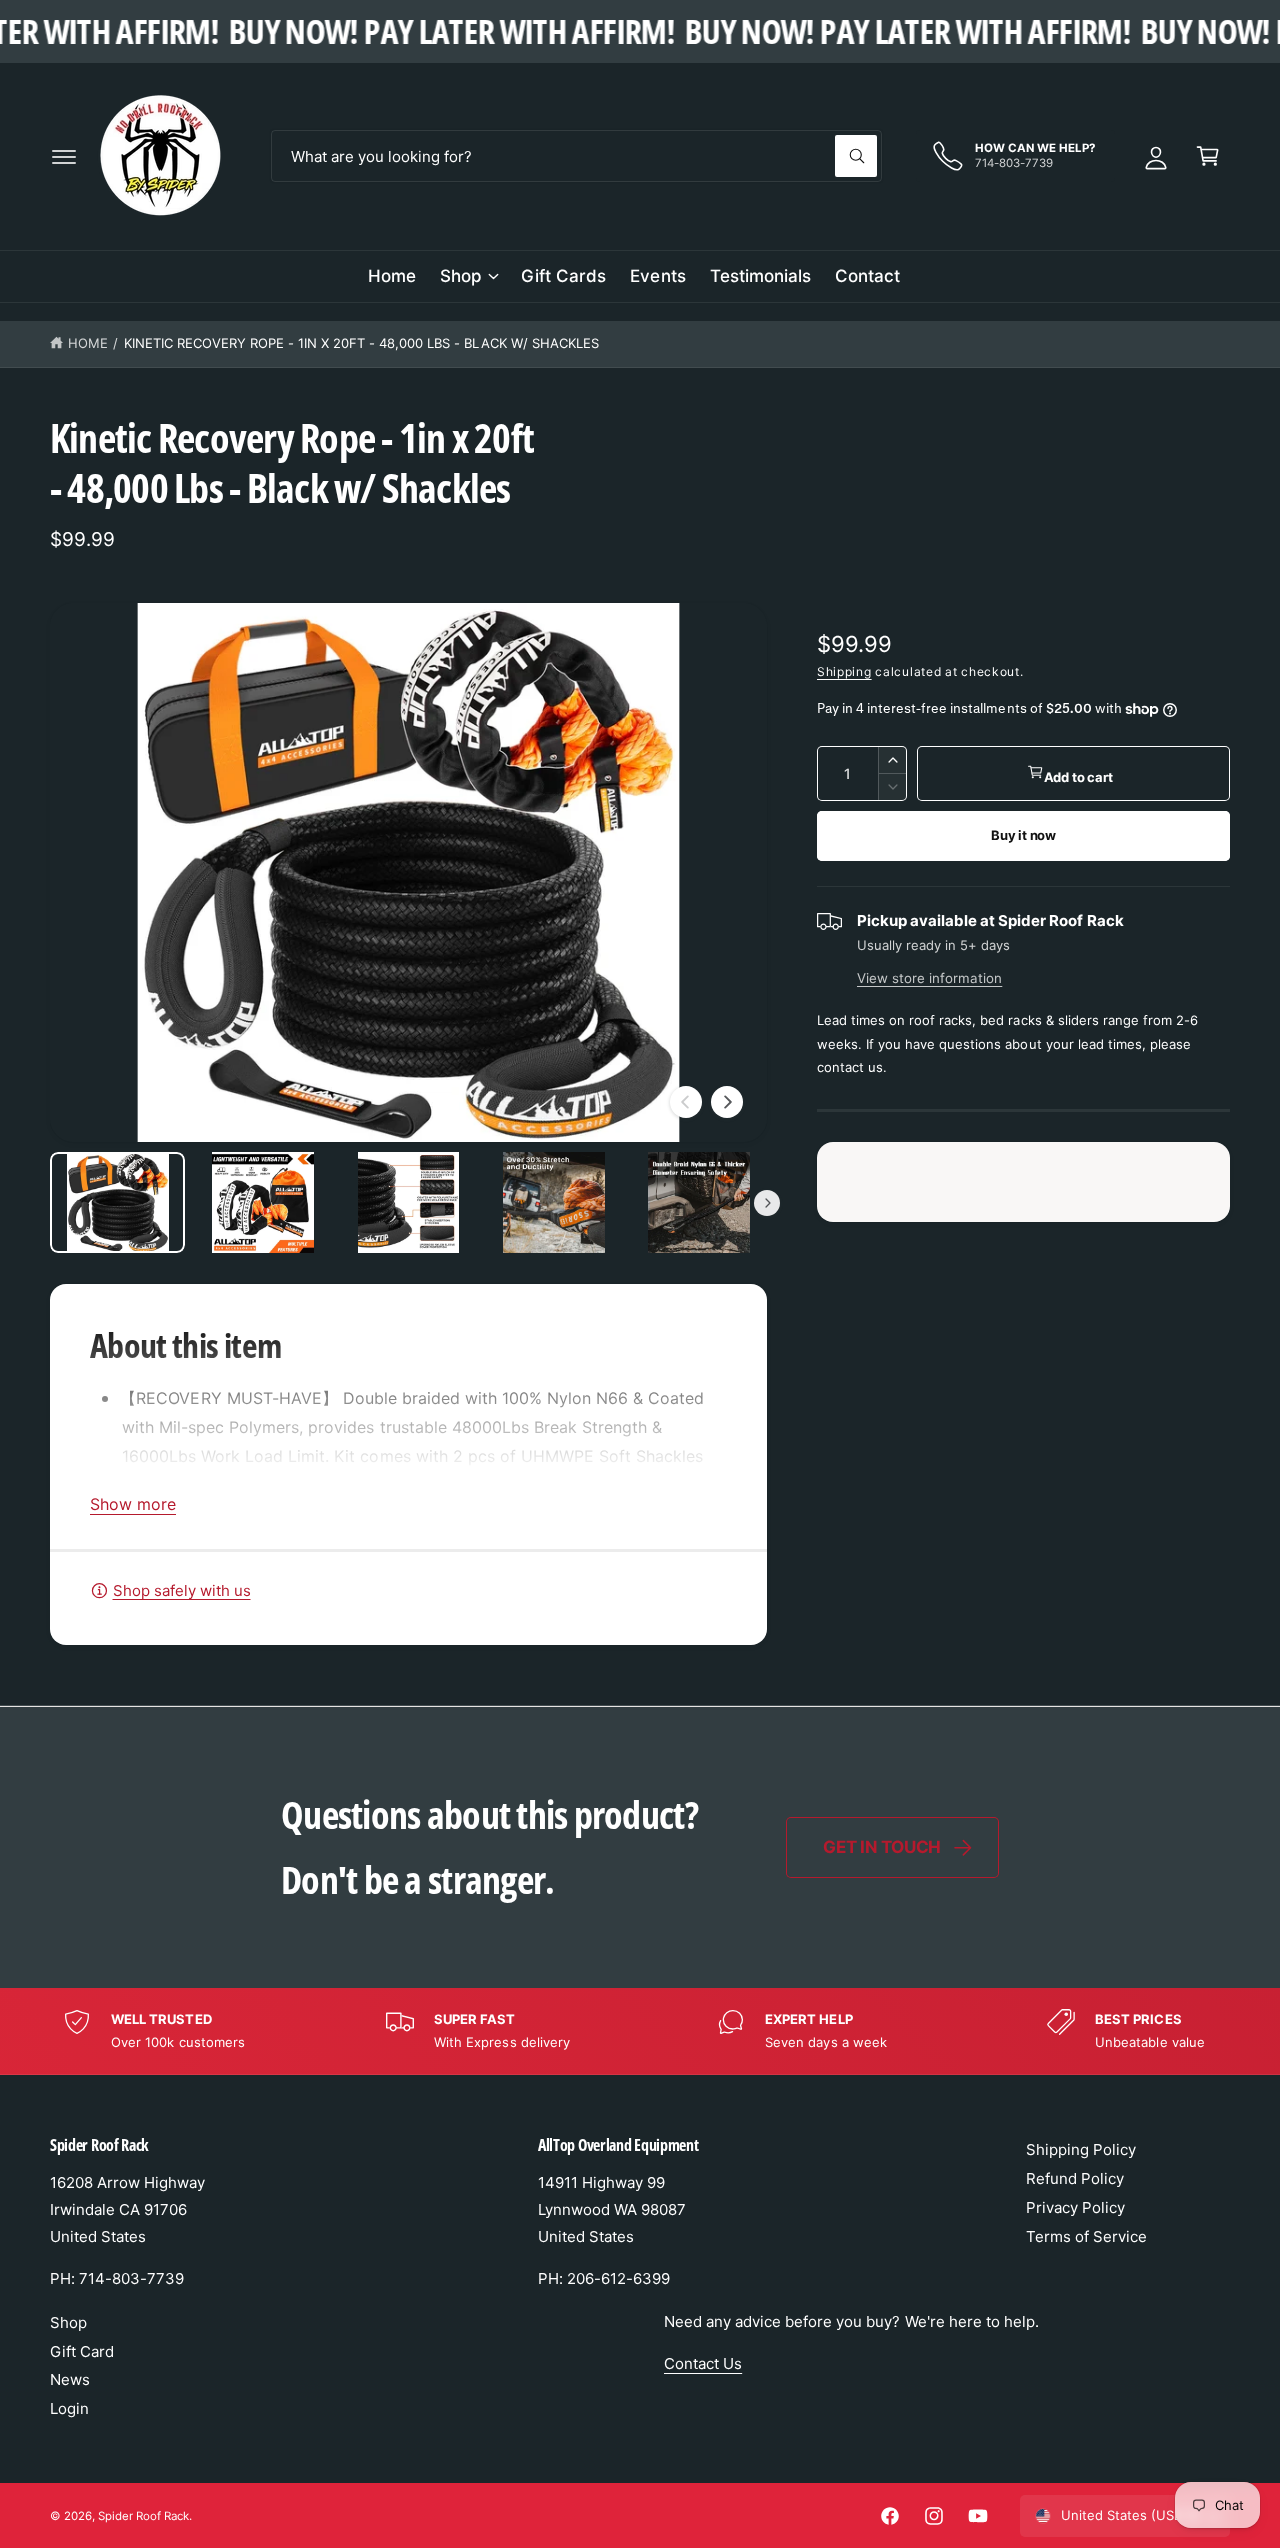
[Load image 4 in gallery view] (553, 1203)
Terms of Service (1086, 2236)
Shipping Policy (1081, 2149)
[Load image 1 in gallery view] (117, 1203)
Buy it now (1023, 835)
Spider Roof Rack (143, 2516)
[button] (64, 156)
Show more (133, 1504)
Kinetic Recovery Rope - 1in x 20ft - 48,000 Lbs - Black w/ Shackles (361, 343)
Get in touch (882, 1847)
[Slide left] (686, 1102)
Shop (461, 276)
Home (88, 343)
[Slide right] (727, 1102)
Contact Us (703, 2363)
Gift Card (82, 2351)
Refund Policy (1075, 2178)
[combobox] (576, 156)
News (70, 2379)
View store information (929, 978)
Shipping (844, 671)
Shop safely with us (182, 1590)
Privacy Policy (1075, 2207)
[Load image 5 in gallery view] (699, 1203)
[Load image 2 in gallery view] (262, 1203)
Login (69, 2408)
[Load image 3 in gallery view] (408, 1203)
